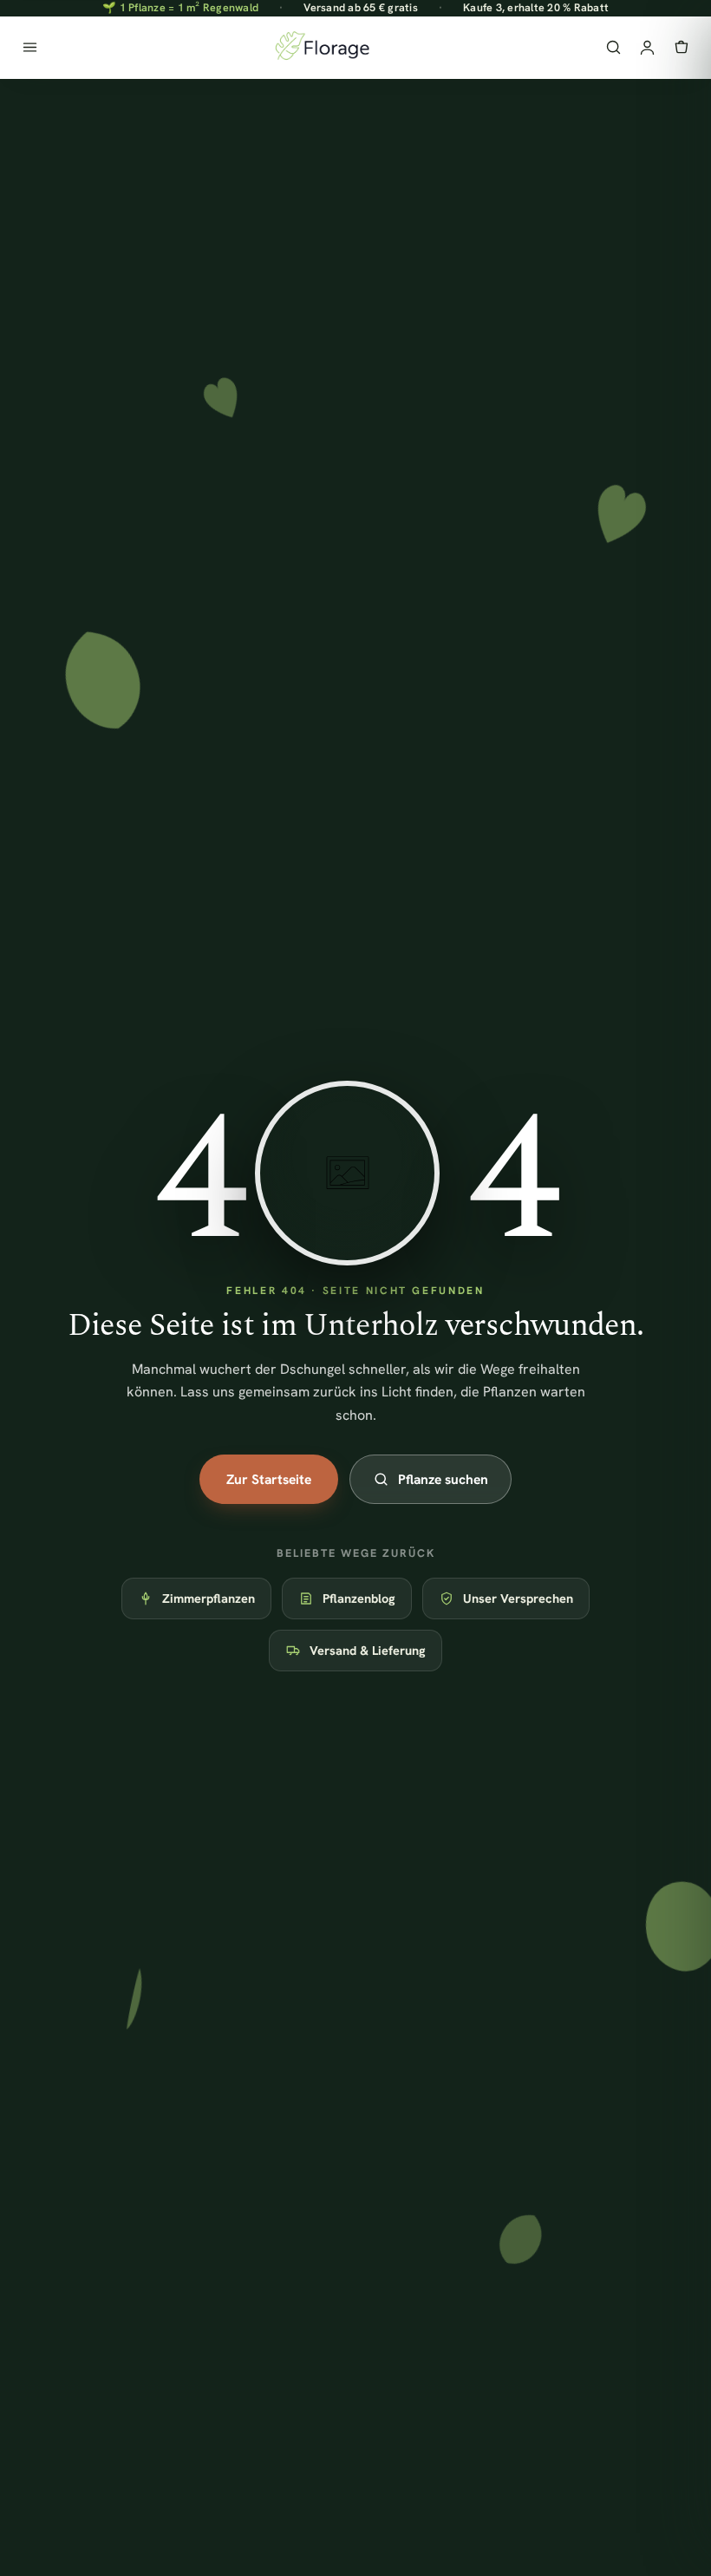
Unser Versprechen (518, 1598)
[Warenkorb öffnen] (681, 47)
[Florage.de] (321, 48)
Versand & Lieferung (368, 1650)
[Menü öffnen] (30, 47)
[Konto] (647, 47)
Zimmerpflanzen (209, 1598)
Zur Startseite (269, 1479)
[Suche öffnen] (613, 47)
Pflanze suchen (443, 1479)
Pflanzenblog (359, 1598)
